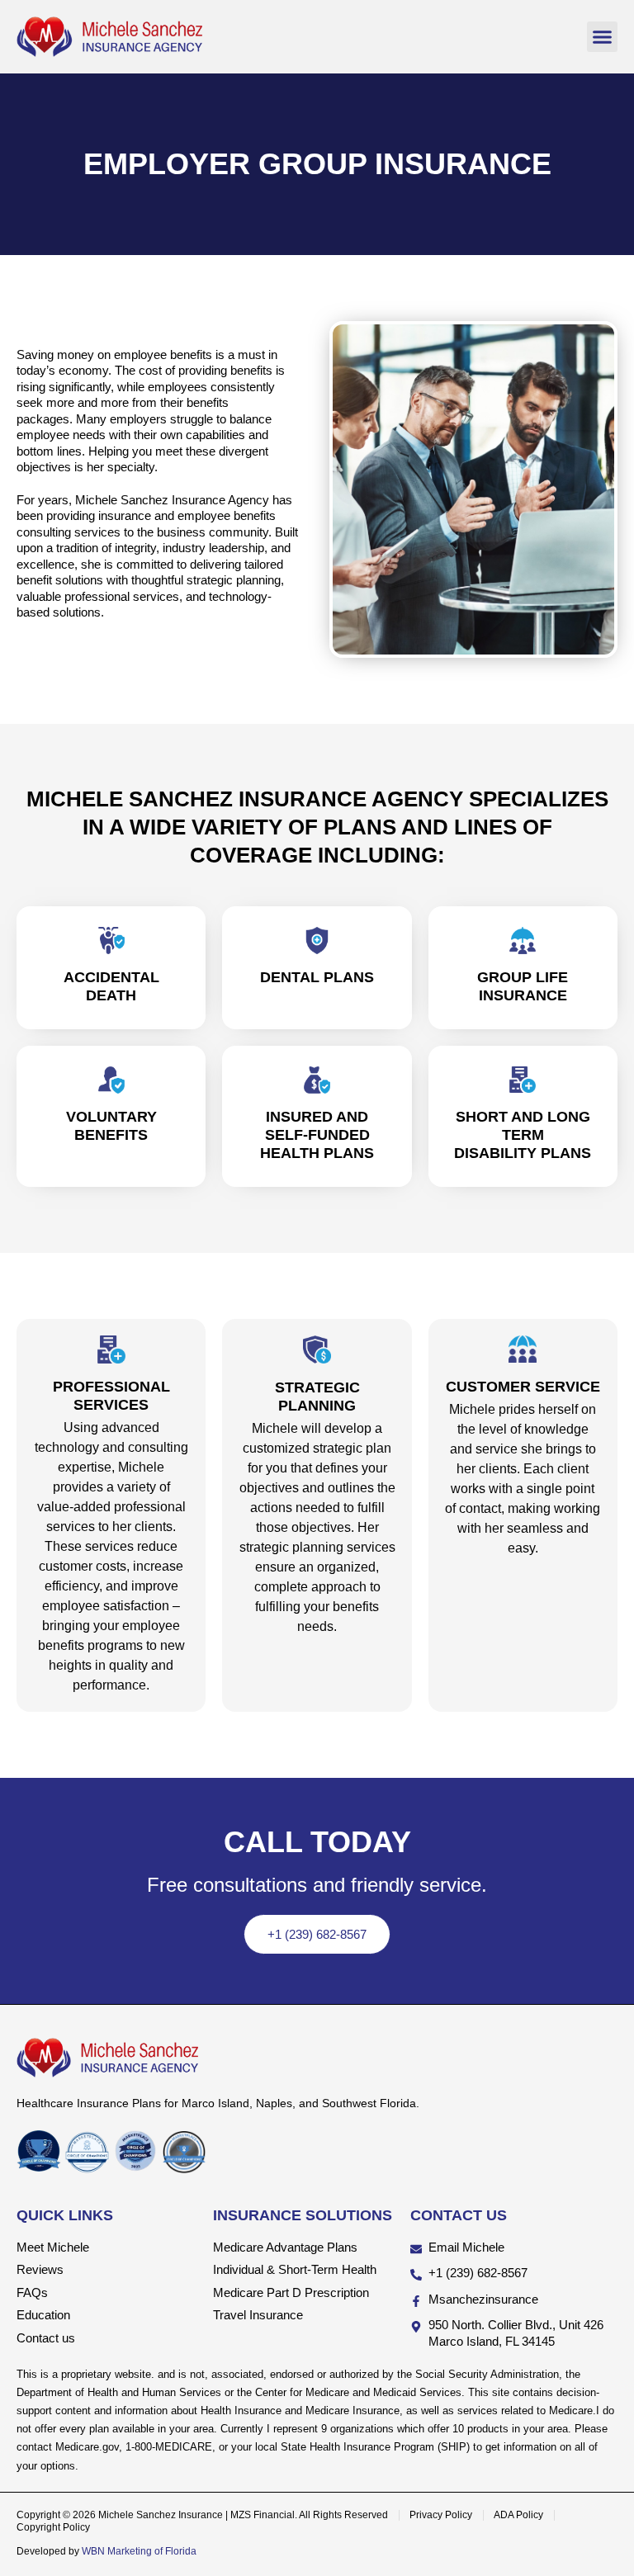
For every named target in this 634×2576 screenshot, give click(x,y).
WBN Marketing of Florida (139, 2551)
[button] (603, 37)
